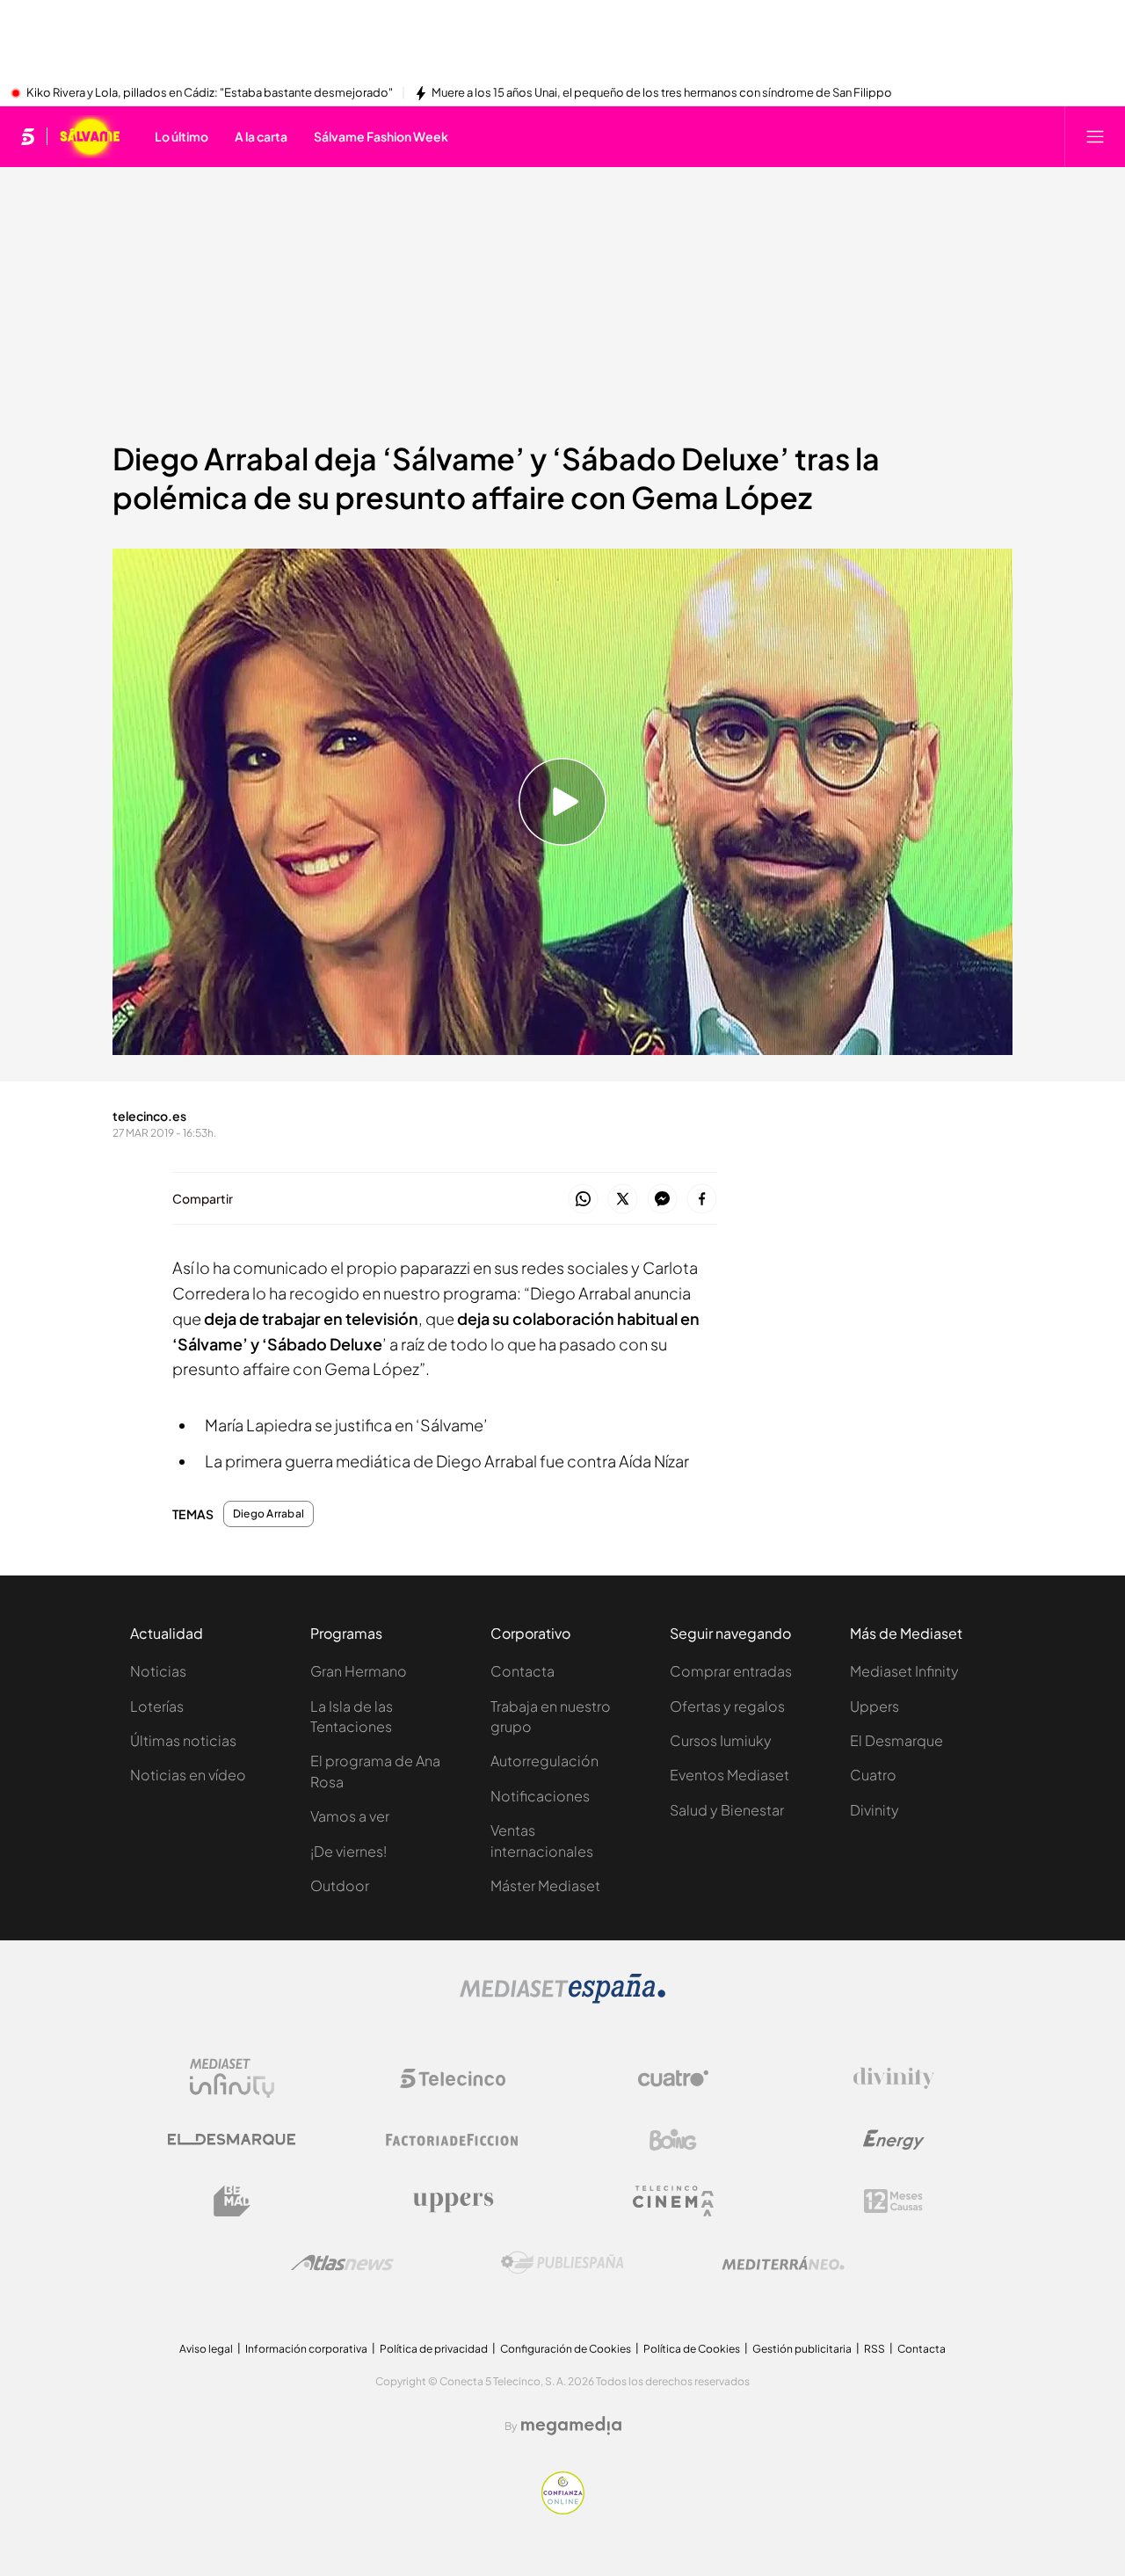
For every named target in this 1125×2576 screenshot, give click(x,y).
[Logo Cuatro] (673, 2078)
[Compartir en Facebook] (702, 1200)
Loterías (157, 1706)
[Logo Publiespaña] (562, 2263)
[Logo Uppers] (453, 2201)
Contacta (523, 1671)
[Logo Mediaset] (562, 1998)
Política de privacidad (434, 2349)
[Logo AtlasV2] (342, 2263)
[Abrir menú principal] (1095, 136)
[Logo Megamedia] (571, 2426)
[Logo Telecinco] (453, 2078)
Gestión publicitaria (802, 2349)
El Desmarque (896, 1740)
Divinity (875, 1810)
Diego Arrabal (269, 1514)
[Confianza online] (563, 2509)
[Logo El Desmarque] (232, 2139)
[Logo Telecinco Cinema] (673, 2201)
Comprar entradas (731, 1671)
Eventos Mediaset (729, 1775)
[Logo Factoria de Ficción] (453, 2140)
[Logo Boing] (673, 2140)
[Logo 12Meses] (893, 2201)
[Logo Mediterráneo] (783, 2263)
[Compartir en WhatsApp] (583, 1200)
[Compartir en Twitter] (623, 1200)
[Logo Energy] (894, 2140)
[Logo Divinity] (894, 2078)
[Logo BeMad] (232, 2201)
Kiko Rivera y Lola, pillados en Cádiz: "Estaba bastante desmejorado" (210, 93)
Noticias (158, 1671)
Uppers (875, 1706)
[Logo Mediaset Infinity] (232, 2078)
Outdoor (340, 1885)
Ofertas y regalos (727, 1706)
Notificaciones (540, 1796)
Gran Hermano (359, 1671)
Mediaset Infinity (904, 1671)
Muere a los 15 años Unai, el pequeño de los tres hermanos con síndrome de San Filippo (662, 93)
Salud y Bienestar (727, 1810)
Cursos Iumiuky (721, 1740)
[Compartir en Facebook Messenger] (662, 1200)
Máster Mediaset (545, 1885)
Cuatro (873, 1775)
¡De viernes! (348, 1851)
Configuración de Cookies (566, 2349)
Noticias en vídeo (188, 1775)
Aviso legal (206, 2349)
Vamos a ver (350, 1816)
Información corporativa (306, 2349)
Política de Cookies (692, 2349)
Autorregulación (544, 1761)
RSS (875, 2349)
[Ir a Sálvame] (90, 136)
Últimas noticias (183, 1740)
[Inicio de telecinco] (28, 136)
